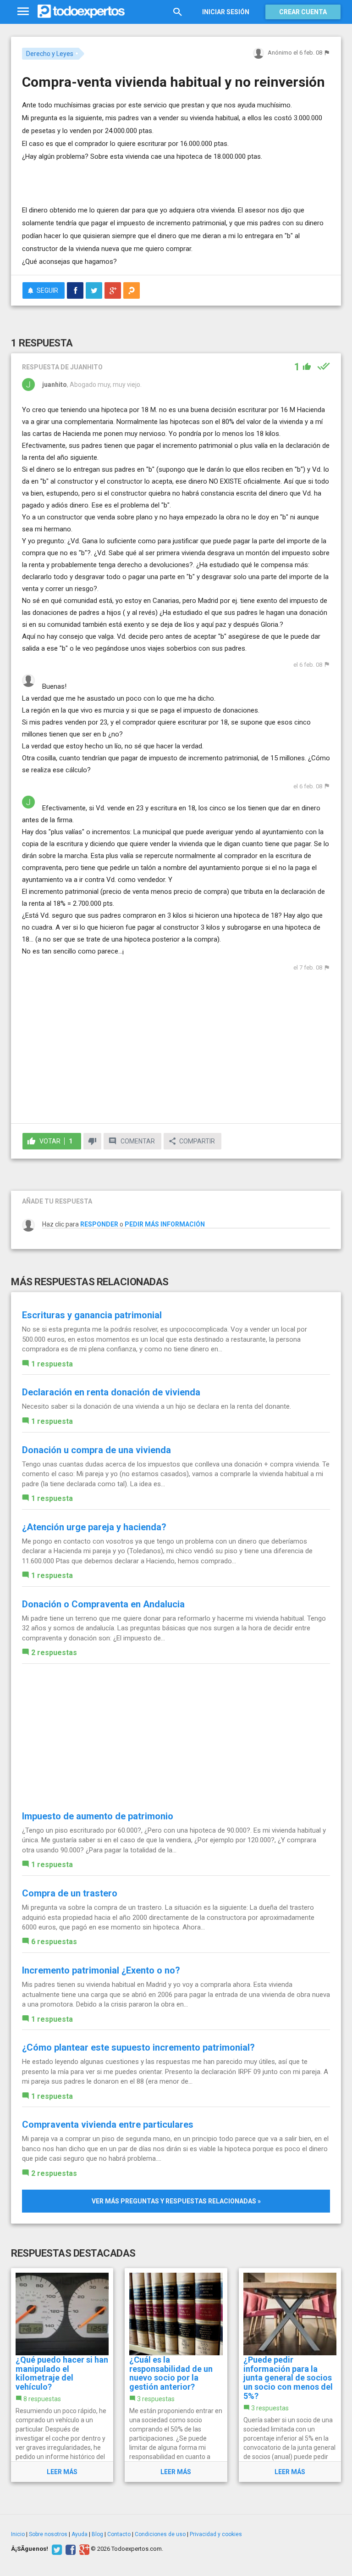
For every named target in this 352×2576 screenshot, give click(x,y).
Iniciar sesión (226, 12)
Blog (97, 2534)
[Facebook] (69, 2549)
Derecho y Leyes (50, 54)
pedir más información (165, 1224)
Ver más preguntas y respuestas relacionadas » (176, 2201)
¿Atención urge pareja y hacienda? (94, 1527)
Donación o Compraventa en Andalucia (103, 1604)
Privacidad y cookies (216, 2534)
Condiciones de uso (160, 2534)
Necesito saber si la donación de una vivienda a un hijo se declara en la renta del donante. (157, 1406)
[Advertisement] (129, 177)
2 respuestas (54, 1653)
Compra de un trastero (70, 1893)
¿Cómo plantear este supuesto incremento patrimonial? (138, 2047)
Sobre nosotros (48, 2534)
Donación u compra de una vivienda (96, 1450)
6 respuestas (54, 1942)
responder (99, 1224)
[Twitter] (56, 2549)
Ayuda (80, 2534)
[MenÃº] (23, 12)
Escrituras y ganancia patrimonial (92, 1315)
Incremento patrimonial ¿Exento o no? (101, 1970)
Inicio (18, 2534)
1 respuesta (52, 1364)
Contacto (119, 2534)
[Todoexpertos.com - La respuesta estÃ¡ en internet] (81, 11)
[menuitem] (75, 290)
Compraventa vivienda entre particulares (108, 2124)
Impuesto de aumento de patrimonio (98, 1816)
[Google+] (83, 2549)
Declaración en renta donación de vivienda (111, 1392)
